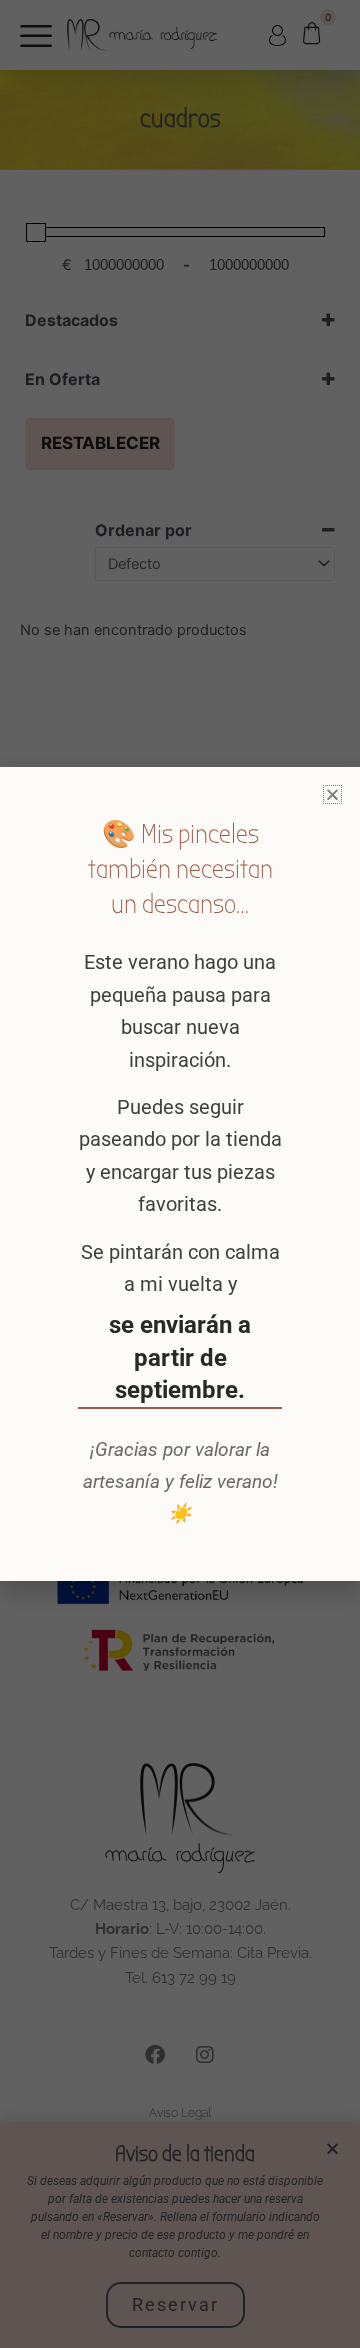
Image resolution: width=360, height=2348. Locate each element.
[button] (332, 794)
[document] (180, 1174)
